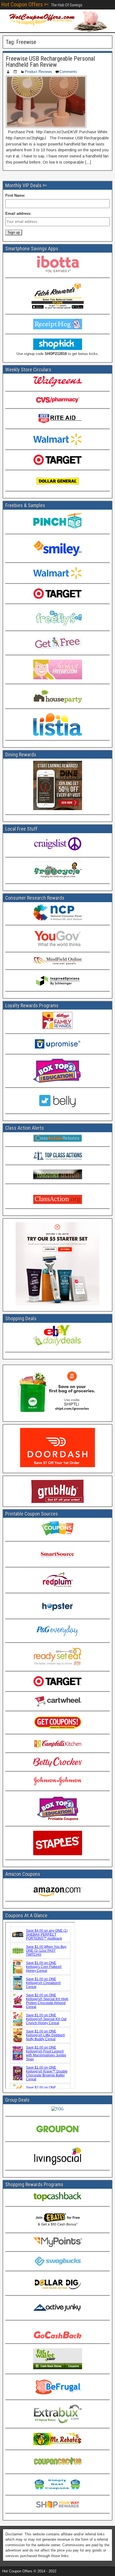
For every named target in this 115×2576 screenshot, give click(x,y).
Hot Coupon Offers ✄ (25, 4)
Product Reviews (39, 72)
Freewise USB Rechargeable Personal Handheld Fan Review (50, 62)
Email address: (18, 214)
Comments (68, 72)
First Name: (15, 195)
